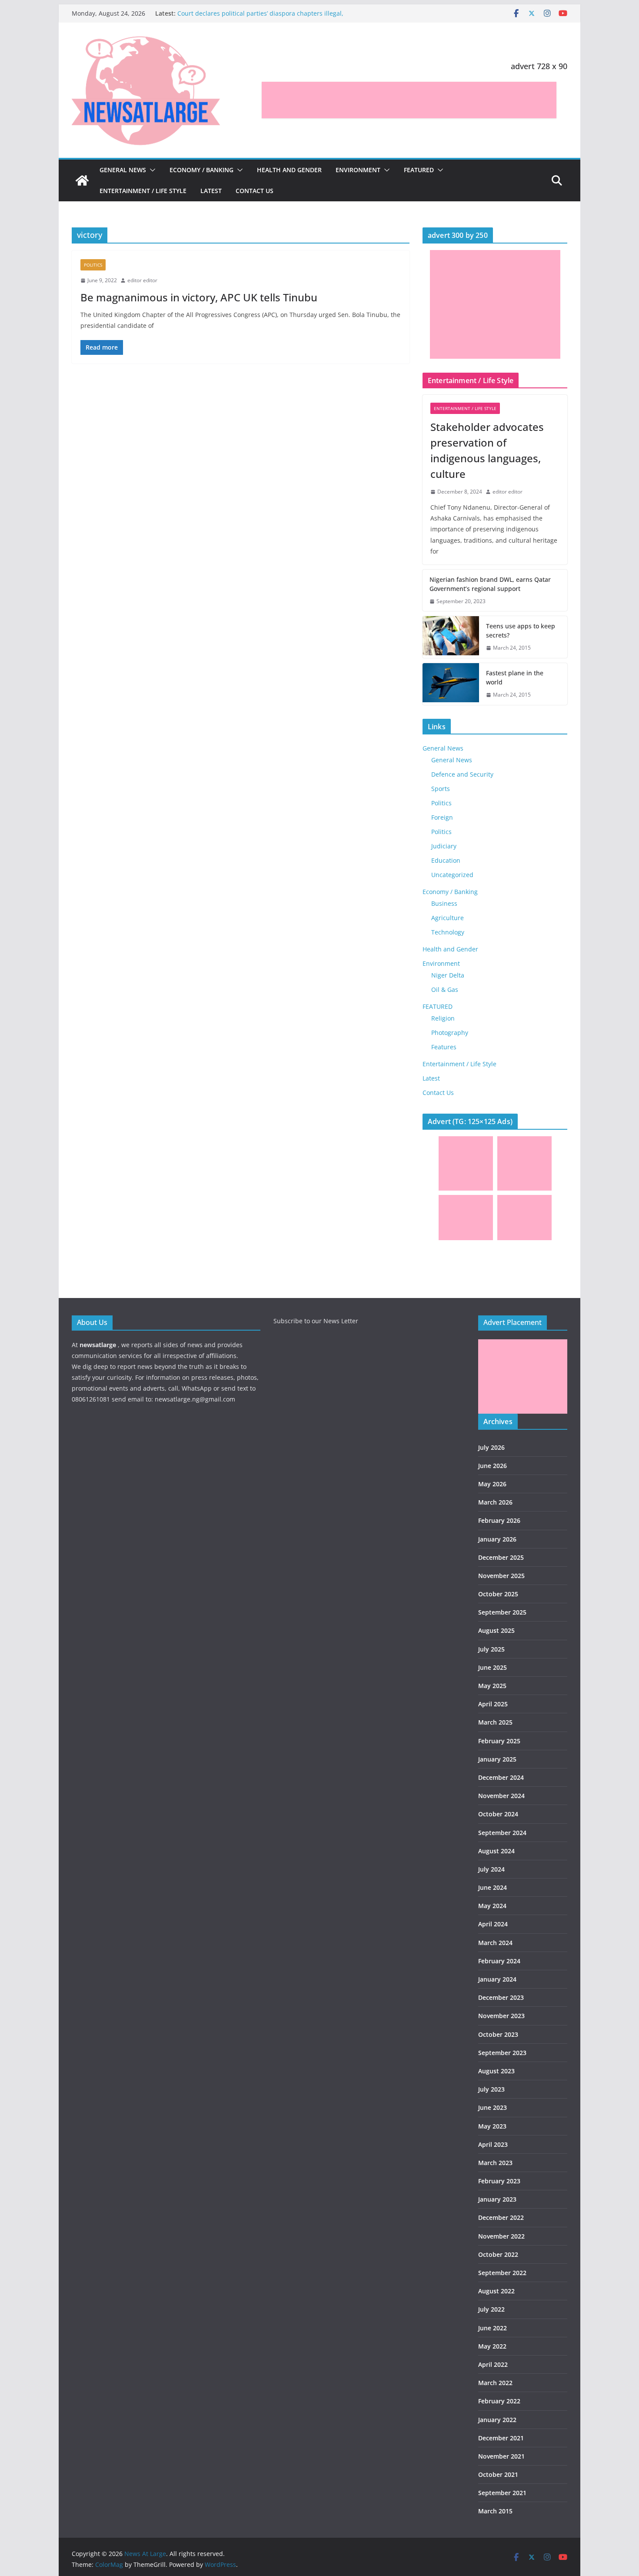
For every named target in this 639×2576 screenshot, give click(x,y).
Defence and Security (462, 774)
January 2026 (497, 1539)
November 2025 (501, 1576)
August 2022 (496, 2291)
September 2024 (502, 1833)
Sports (441, 789)
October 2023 (498, 2034)
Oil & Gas (445, 989)
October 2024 (498, 1814)
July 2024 (491, 1869)
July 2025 (491, 1649)
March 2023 (495, 2163)
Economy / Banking (201, 170)
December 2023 (501, 1997)
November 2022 (501, 2236)
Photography (450, 1033)
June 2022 (493, 2328)
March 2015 (495, 2511)
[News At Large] (82, 180)
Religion (443, 1018)
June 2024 (493, 1887)
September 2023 (502, 2053)
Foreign (442, 817)
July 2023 (491, 2089)
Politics (93, 265)
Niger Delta (448, 975)
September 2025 (502, 1612)
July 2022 (491, 2309)
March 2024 (495, 1943)
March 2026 (495, 1502)
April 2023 (493, 2144)
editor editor (142, 280)
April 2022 (493, 2364)
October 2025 (498, 1594)
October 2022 (498, 2254)
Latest (211, 191)
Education (446, 860)
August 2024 (496, 1851)
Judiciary (444, 846)
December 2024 (501, 1777)
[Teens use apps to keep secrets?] (451, 637)
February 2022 (499, 2401)
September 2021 (502, 2493)
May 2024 (492, 1906)
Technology (448, 932)
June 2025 (493, 1667)
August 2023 (496, 2071)
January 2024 (497, 1979)
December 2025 (501, 1557)
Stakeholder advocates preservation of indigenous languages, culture (487, 450)
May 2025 (492, 1686)
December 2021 (501, 2438)
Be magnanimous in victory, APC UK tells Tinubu (199, 297)
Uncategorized (452, 875)
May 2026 (492, 1484)
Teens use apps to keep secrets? (521, 631)
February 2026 (499, 1520)
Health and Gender (289, 170)
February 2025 (499, 1741)
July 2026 (491, 1447)
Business (444, 903)
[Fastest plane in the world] (451, 684)
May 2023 (492, 2126)
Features (444, 1047)
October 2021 (498, 2474)
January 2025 (497, 1759)
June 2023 (493, 2107)
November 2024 (501, 1796)
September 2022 (502, 2273)
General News (123, 170)
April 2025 (493, 1704)
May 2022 (492, 2346)
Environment (358, 170)
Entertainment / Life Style (143, 191)
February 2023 (499, 2181)
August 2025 (496, 1630)
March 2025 (495, 1722)
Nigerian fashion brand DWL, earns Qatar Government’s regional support (490, 584)
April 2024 (493, 1924)
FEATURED (419, 170)
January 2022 (497, 2420)
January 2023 (497, 2199)
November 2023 (501, 2016)
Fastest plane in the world (515, 677)
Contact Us (255, 191)
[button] (151, 170)
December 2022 (501, 2217)
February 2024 (499, 1961)
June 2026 (493, 1466)
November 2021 (501, 2456)
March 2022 (495, 2383)
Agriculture (448, 918)
